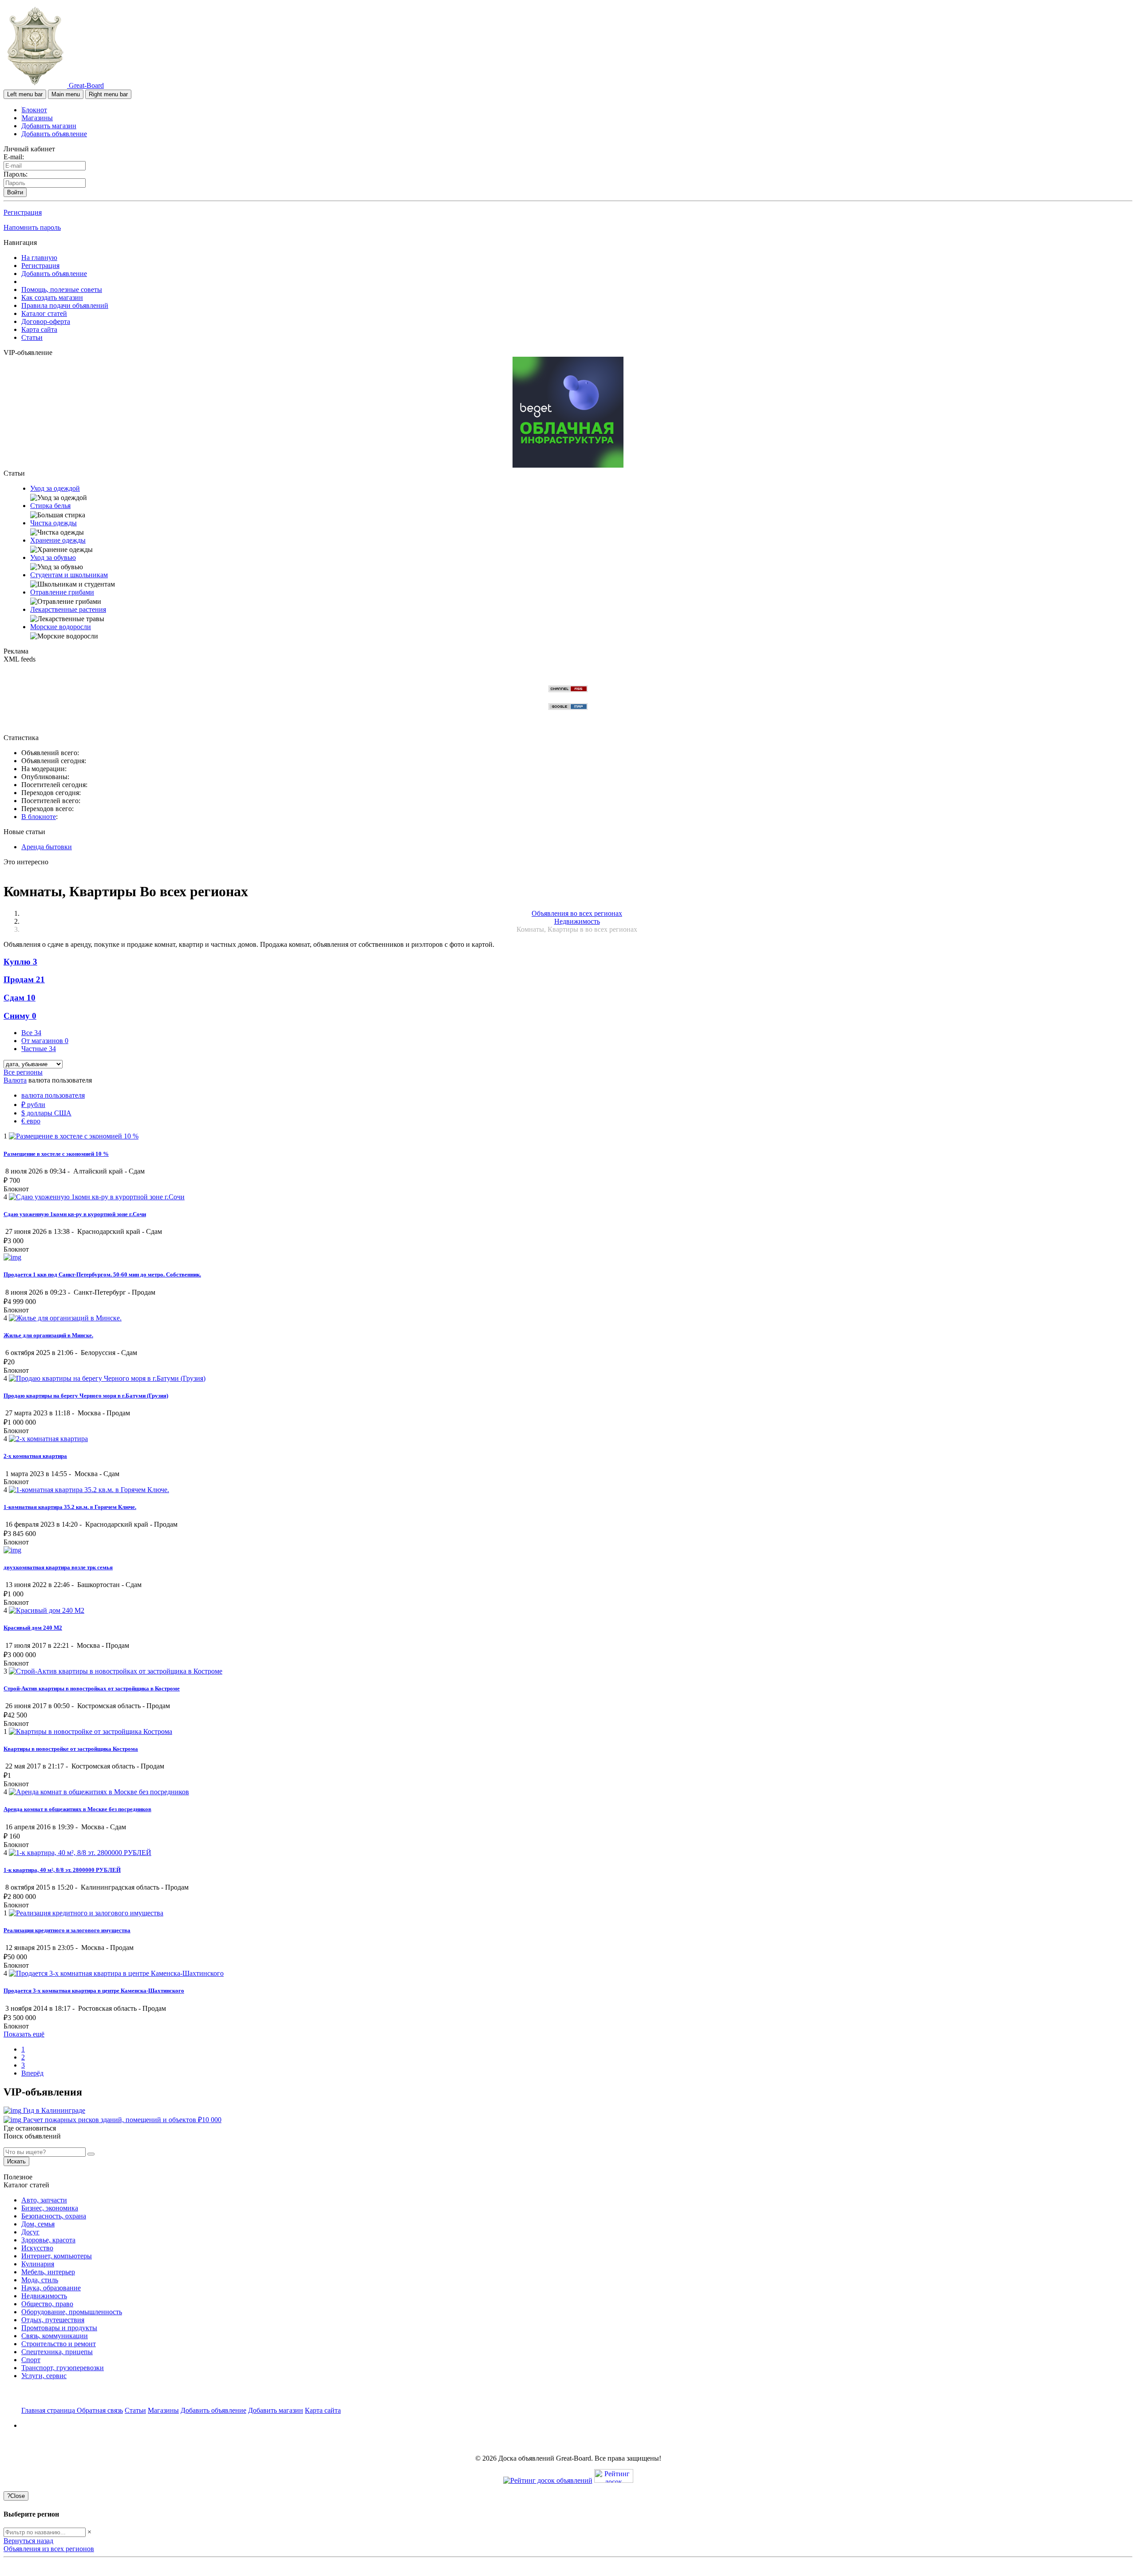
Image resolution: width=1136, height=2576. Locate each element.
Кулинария (38, 2264)
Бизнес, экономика (50, 2208)
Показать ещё (24, 2034)
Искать (16, 2161)
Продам (24, 979)
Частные (39, 1049)
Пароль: (16, 174)
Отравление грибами (62, 592)
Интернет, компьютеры (57, 2256)
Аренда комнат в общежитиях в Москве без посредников (77, 1809)
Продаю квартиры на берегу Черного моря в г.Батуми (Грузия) (86, 1396)
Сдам (20, 998)
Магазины (37, 118)
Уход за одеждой (55, 488)
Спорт (31, 2360)
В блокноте (39, 817)
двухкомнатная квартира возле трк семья (58, 1567)
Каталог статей (44, 313)
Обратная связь (100, 2410)
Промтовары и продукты (59, 2328)
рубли (33, 1105)
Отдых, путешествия (53, 2320)
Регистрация (23, 212)
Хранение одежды (58, 540)
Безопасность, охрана (54, 2216)
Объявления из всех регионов (49, 2549)
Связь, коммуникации (55, 2336)
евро (31, 1121)
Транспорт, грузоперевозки (63, 2368)
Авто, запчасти (44, 2200)
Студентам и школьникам (69, 575)
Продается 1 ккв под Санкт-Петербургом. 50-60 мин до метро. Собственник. (102, 1274)
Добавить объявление (54, 134)
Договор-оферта (46, 321)
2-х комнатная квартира (35, 1456)
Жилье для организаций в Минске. (48, 1335)
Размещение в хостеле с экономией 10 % (56, 1154)
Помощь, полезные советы (62, 290)
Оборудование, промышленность (72, 2312)
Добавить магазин (49, 126)
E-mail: (14, 157)
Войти (15, 192)
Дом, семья (38, 2224)
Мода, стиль (40, 2280)
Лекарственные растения (68, 609)
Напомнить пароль (32, 227)
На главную (39, 258)
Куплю (20, 962)
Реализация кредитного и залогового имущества (67, 1930)
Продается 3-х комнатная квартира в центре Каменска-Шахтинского (94, 1991)
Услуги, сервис (44, 2376)
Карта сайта (39, 329)
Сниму (20, 1016)
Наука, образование (51, 2288)
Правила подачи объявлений (65, 305)
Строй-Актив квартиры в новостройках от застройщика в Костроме (92, 1688)
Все (31, 1033)
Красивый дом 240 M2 (33, 1628)
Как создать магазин (52, 297)
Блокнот (34, 110)
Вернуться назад (28, 2541)
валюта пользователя (53, 1095)
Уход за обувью (53, 557)
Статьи (32, 337)
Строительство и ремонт (59, 2344)
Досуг (30, 2232)
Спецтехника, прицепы (57, 2352)
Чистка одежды (53, 523)
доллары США (46, 1113)
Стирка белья (50, 506)
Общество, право (47, 2304)
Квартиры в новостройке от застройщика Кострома (71, 1749)
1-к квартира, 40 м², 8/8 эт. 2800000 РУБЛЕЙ (62, 1870)
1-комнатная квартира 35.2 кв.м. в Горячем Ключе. (70, 1507)
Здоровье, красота (48, 2240)
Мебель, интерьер (48, 2272)
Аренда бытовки (47, 847)
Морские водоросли (61, 627)
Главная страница (49, 2410)
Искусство (37, 2248)
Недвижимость (44, 2296)
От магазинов (45, 1041)
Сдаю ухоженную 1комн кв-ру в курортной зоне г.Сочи (75, 1214)
